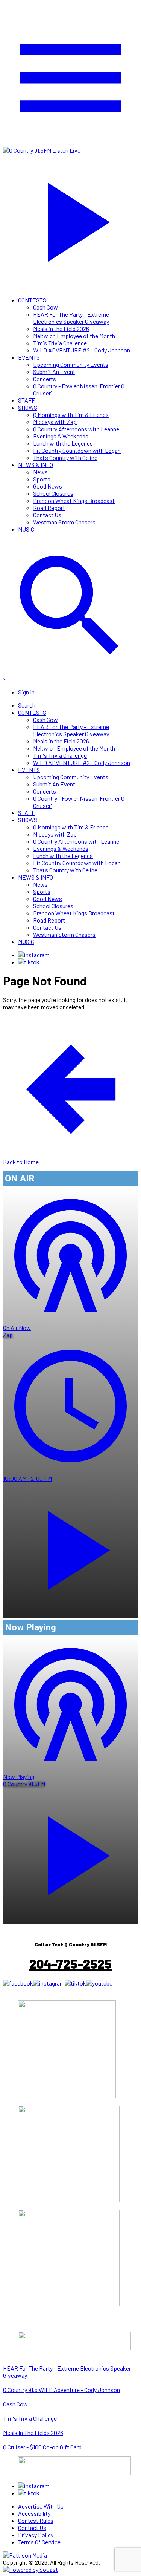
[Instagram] (34, 955)
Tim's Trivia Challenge (60, 343)
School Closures (53, 493)
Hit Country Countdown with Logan (77, 450)
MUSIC (26, 529)
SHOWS (28, 407)
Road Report (49, 508)
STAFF (27, 400)
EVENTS (29, 357)
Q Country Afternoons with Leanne (76, 429)
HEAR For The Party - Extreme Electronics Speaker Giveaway (71, 318)
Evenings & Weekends (61, 436)
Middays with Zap (55, 422)
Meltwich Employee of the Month (74, 336)
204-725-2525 (70, 1964)
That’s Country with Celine (65, 457)
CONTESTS (32, 300)
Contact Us (47, 515)
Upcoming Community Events (71, 364)
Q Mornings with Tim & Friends (71, 415)
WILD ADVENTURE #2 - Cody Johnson (82, 350)
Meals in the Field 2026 (61, 329)
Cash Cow (45, 307)
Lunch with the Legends (63, 443)
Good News (48, 486)
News (40, 472)
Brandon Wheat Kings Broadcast (74, 500)
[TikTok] (29, 962)
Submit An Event (54, 372)
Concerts (45, 379)
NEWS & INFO (36, 465)
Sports (42, 479)
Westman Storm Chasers (64, 522)
